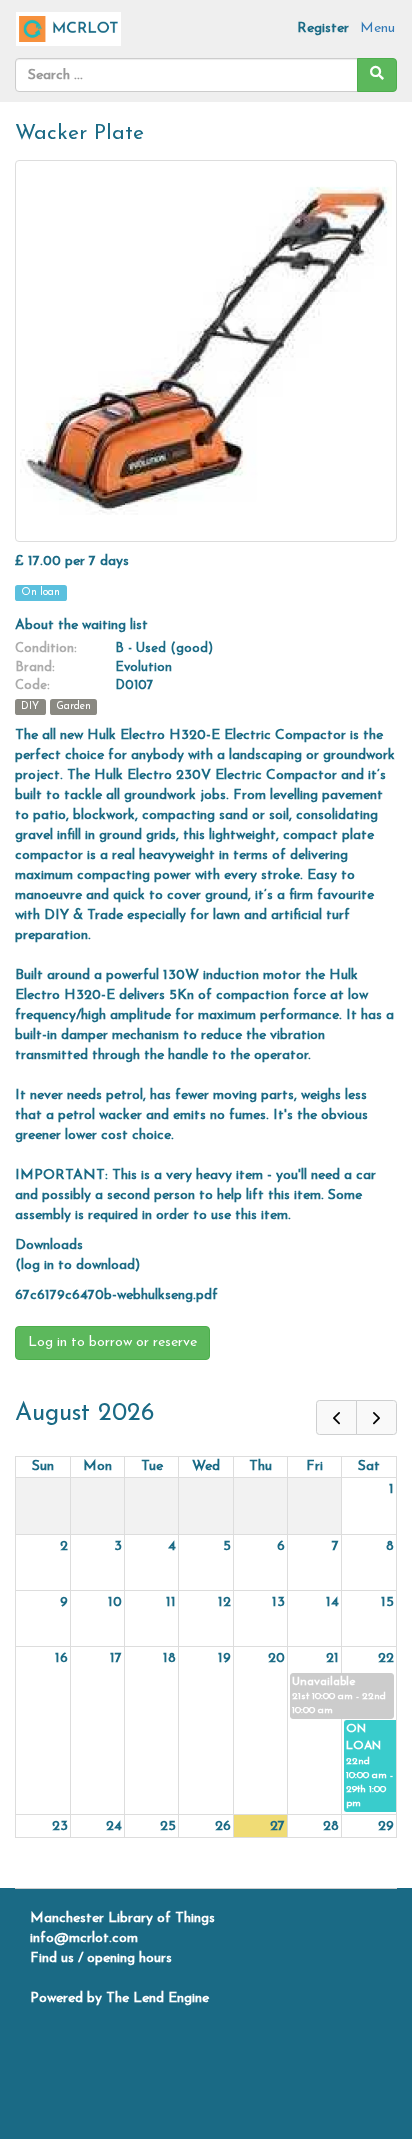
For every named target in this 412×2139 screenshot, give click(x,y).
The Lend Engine (157, 1998)
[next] (376, 1417)
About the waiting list (81, 625)
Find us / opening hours (101, 1958)
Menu (377, 28)
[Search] (377, 75)
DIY (30, 706)
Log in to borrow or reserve (112, 1342)
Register (323, 28)
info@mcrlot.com (84, 1938)
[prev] (336, 1417)
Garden (73, 706)
